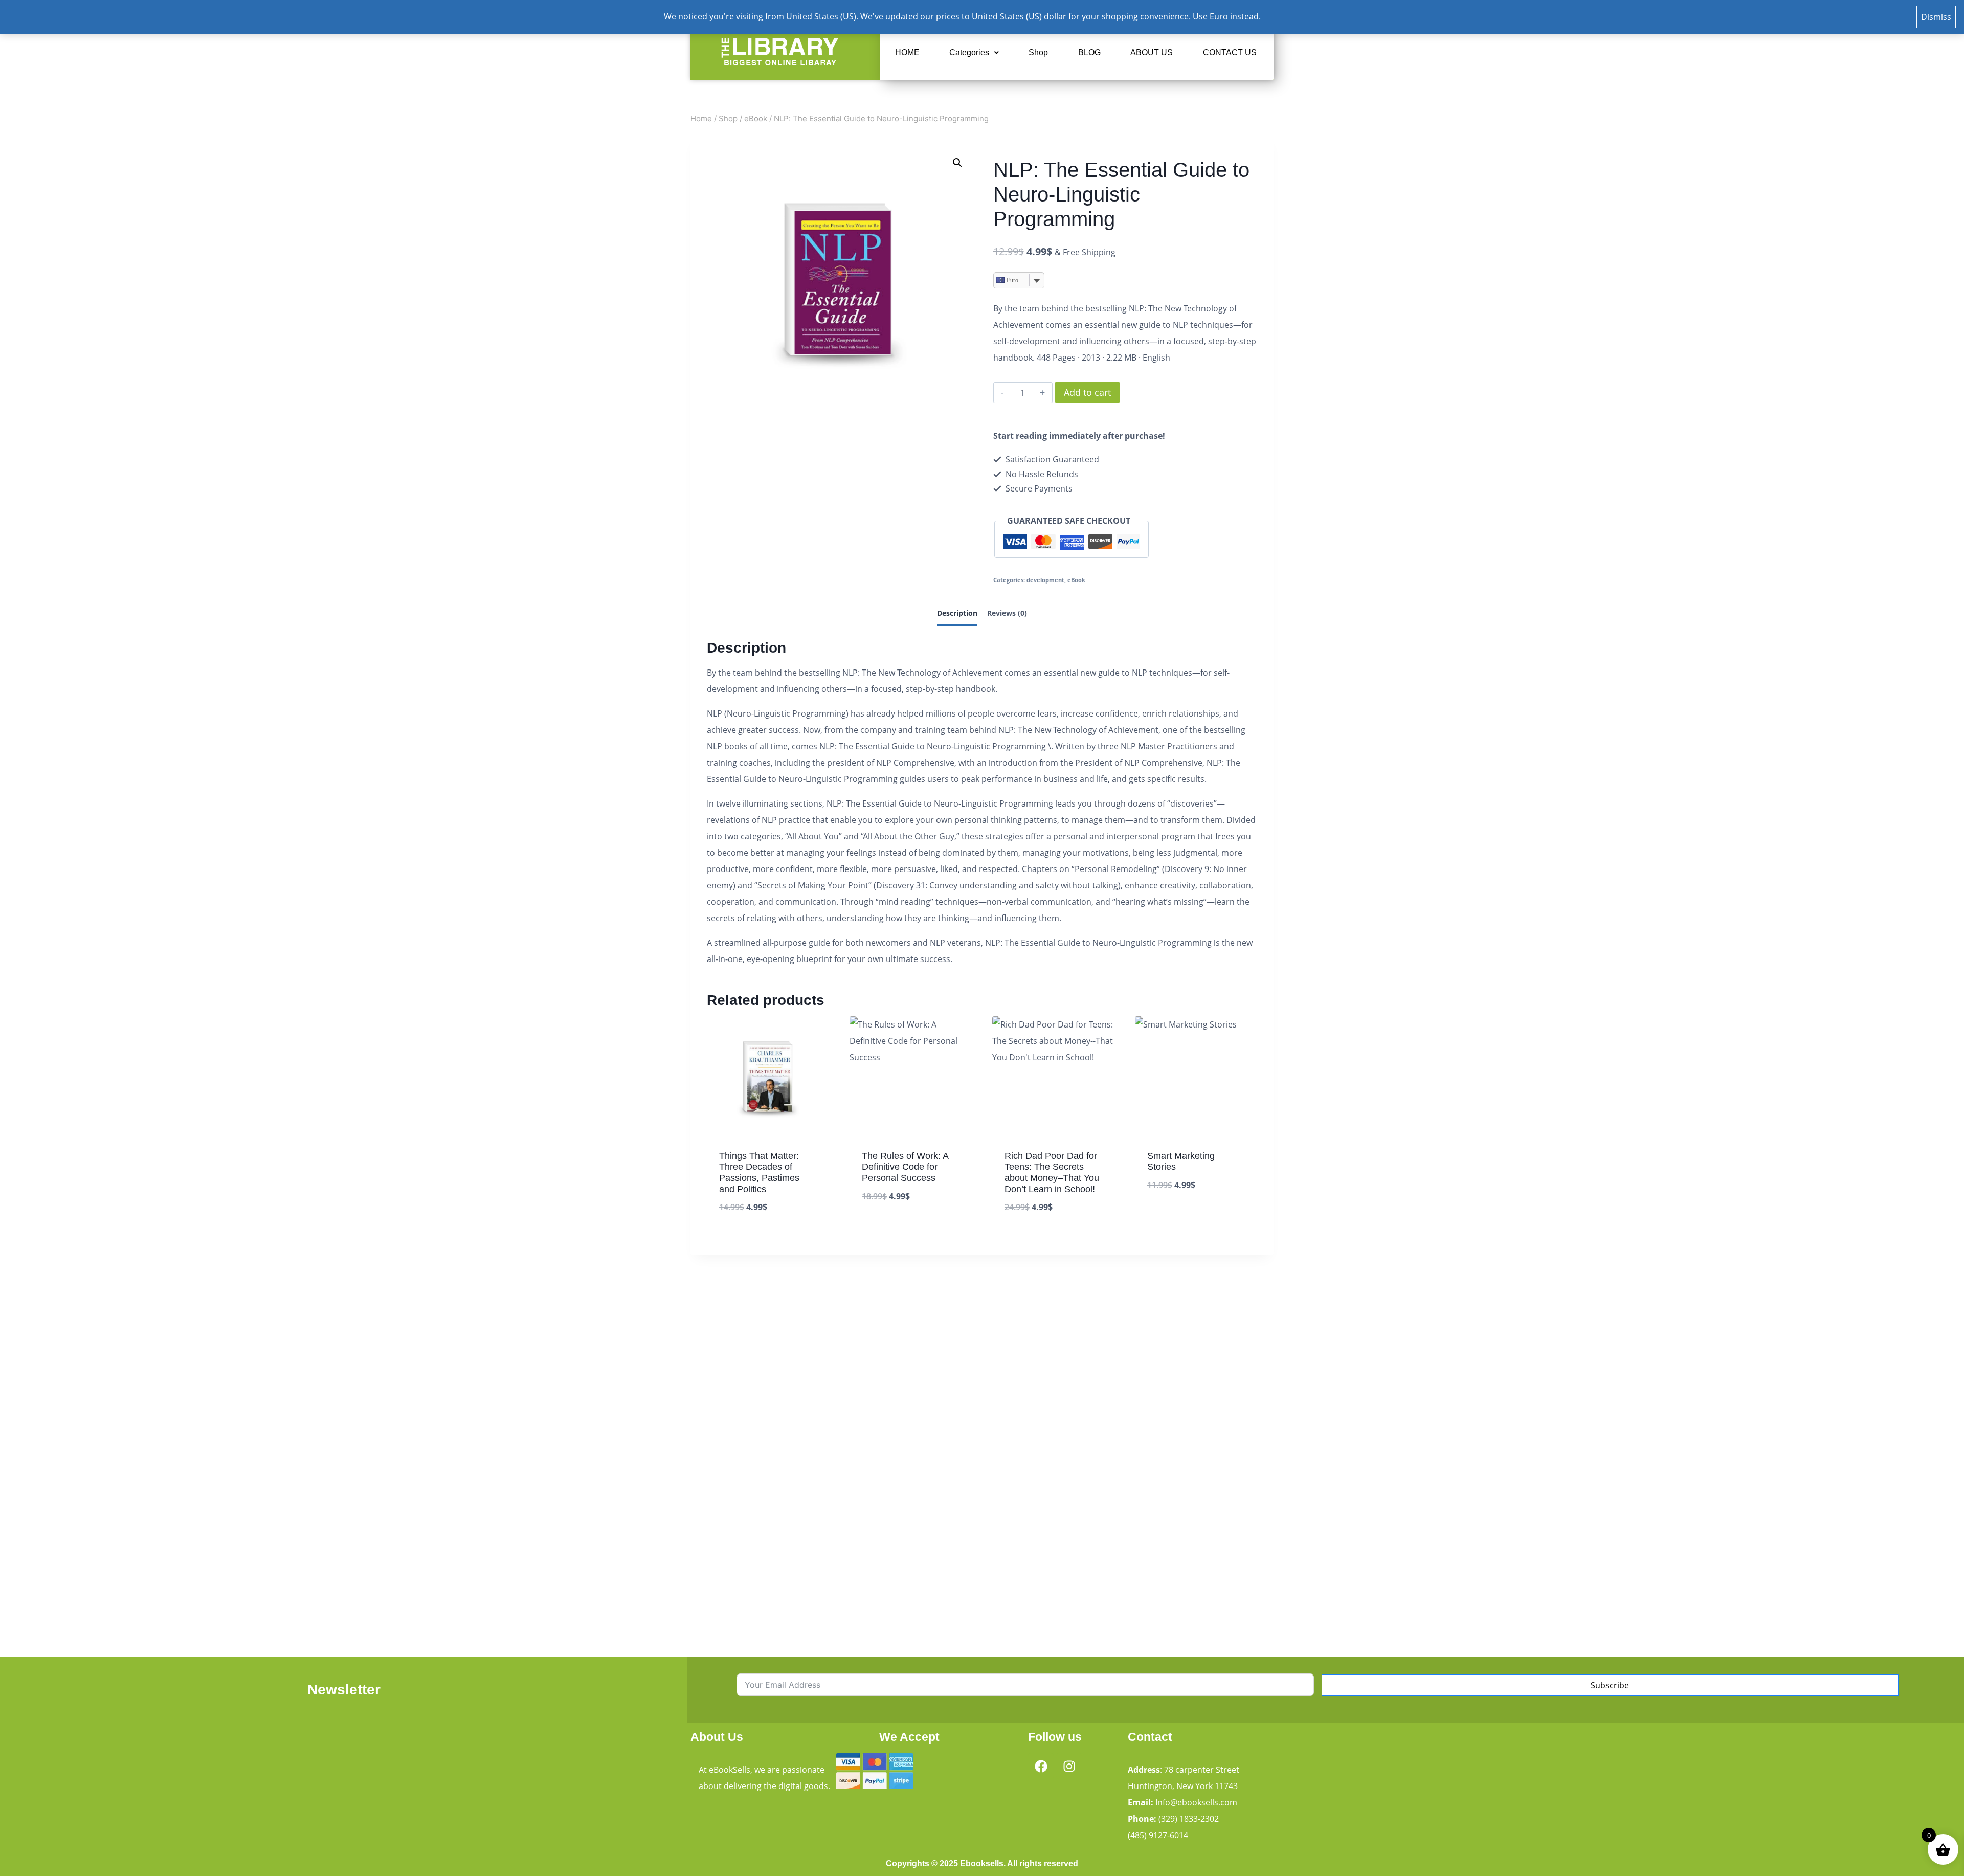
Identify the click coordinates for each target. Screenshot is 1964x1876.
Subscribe (1610, 1685)
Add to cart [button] (886, 1227)
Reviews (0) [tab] (1007, 613)
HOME (907, 52)
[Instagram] (1069, 1766)
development (1045, 580)
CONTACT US (1230, 52)
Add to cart (1087, 392)
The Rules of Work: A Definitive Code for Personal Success (905, 1167)
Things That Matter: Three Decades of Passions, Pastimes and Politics (759, 1172)
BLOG (1089, 52)
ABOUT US (1152, 52)
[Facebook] (1041, 1766)
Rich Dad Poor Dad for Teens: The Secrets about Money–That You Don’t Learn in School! (1052, 1172)
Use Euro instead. (1227, 16)
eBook (1076, 580)
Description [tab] (957, 613)
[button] (974, 53)
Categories (969, 52)
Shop (1038, 52)
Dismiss (1936, 17)
